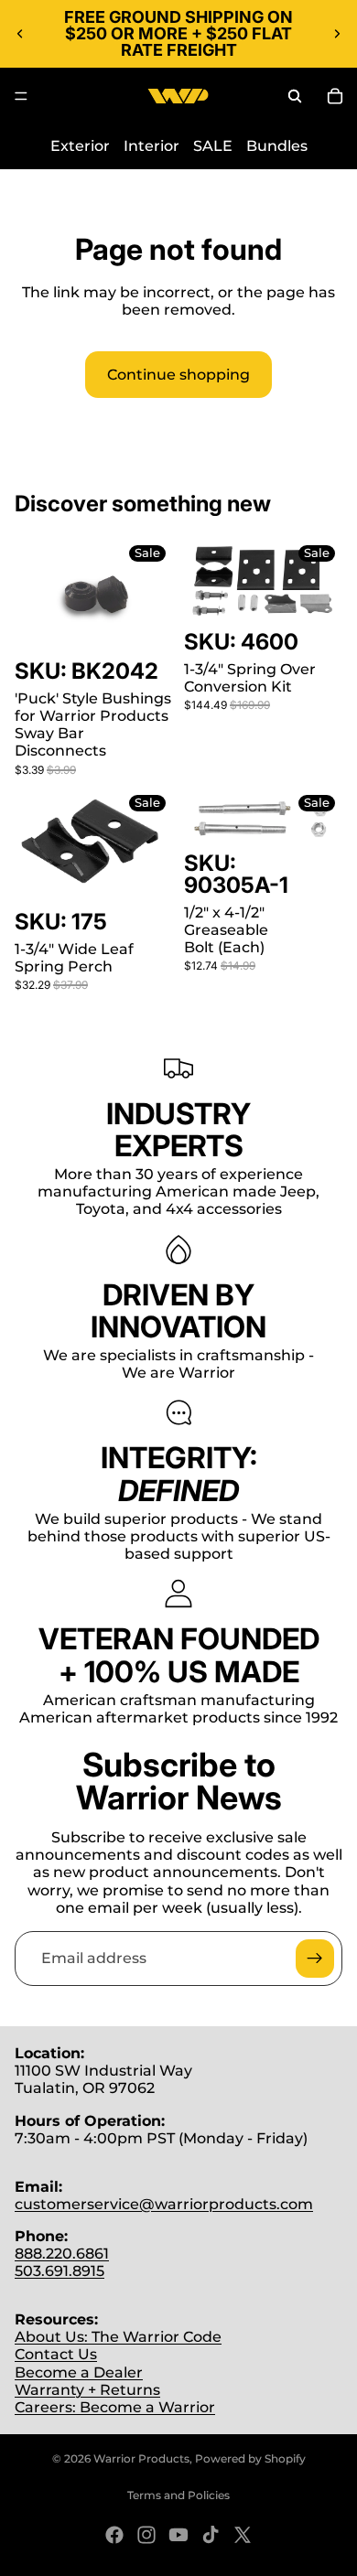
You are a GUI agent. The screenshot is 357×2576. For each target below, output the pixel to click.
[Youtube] (178, 2535)
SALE (213, 146)
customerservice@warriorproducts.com (164, 2204)
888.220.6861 (62, 2254)
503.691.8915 (59, 2271)
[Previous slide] (20, 34)
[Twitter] (243, 2535)
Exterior (80, 146)
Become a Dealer (79, 2372)
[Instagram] (146, 2535)
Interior (151, 146)
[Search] (295, 96)
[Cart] (335, 96)
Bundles (277, 146)
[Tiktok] (211, 2535)
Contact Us (56, 2354)
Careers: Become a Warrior (115, 2407)
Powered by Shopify (250, 2458)
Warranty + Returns (87, 2390)
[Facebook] (114, 2535)
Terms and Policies (178, 2495)
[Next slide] (337, 34)
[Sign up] (315, 1959)
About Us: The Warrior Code (118, 2337)
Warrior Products (141, 2458)
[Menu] (21, 96)
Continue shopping (178, 375)
